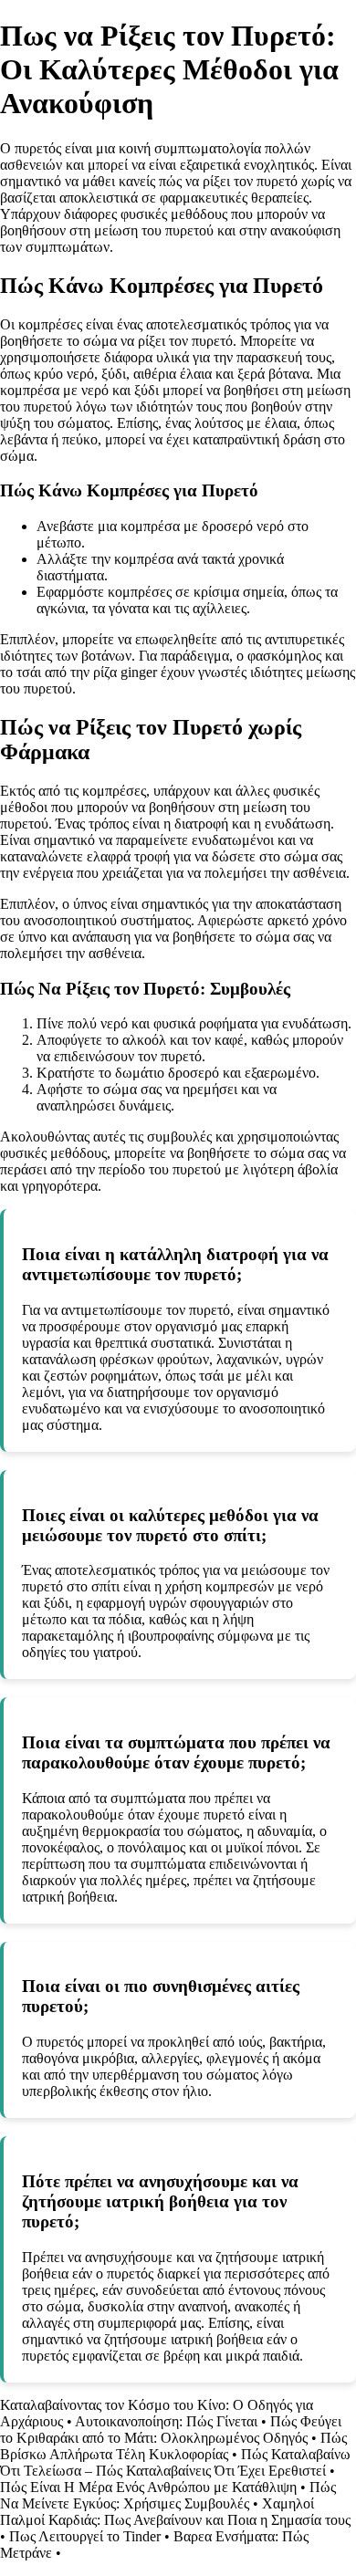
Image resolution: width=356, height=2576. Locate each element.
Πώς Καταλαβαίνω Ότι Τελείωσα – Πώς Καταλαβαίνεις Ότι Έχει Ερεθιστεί (175, 2462)
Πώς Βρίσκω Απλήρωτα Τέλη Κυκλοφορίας (173, 2446)
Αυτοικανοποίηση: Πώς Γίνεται (166, 2421)
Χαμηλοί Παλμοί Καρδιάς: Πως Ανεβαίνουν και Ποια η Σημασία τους (175, 2512)
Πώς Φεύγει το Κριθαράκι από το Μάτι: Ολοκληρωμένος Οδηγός (171, 2430)
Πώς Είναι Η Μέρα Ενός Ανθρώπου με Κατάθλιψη (148, 2487)
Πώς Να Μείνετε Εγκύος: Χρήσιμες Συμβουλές (168, 2495)
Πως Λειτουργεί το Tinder (85, 2536)
